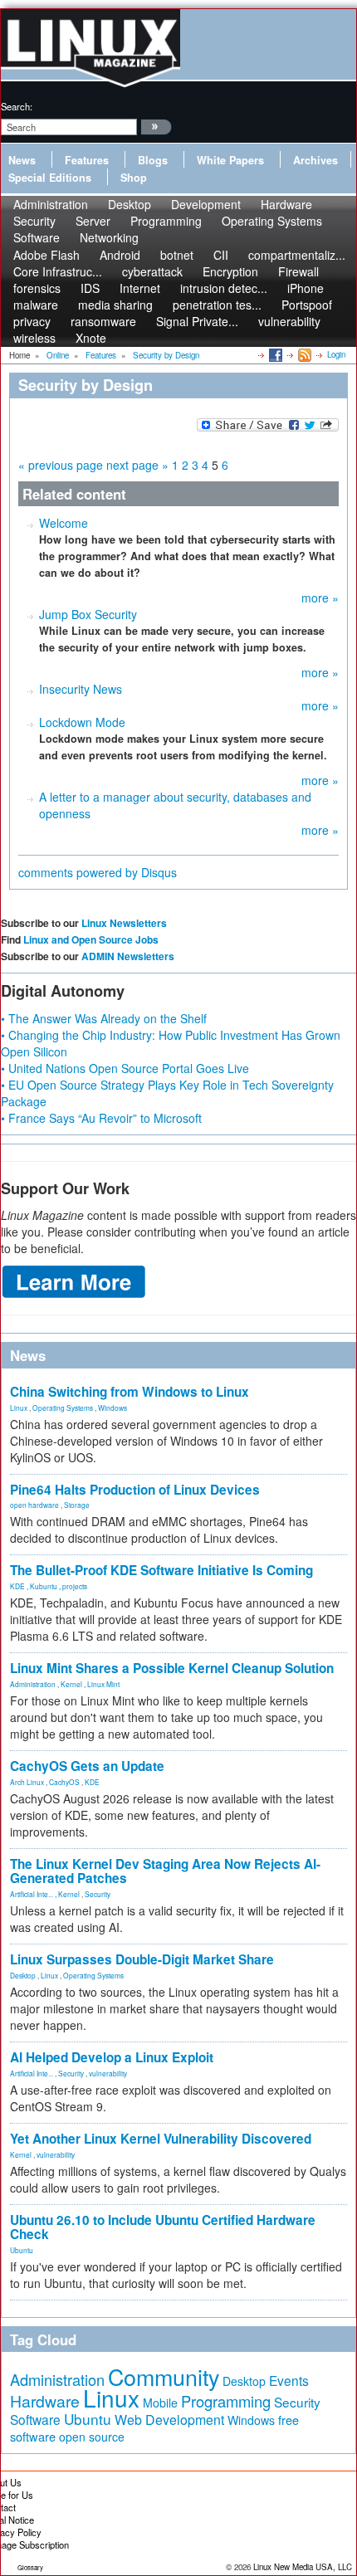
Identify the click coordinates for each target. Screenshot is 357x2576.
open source (92, 2437)
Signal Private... (197, 321)
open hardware (34, 1505)
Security (98, 1894)
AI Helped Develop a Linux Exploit (112, 2057)
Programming (166, 221)
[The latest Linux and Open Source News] (303, 354)
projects (75, 1586)
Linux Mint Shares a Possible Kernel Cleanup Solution (172, 1668)
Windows (112, 1408)
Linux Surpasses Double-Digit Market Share (142, 1959)
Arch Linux (27, 1782)
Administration (33, 1684)
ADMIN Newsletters (128, 956)
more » (320, 598)
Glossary (30, 2567)
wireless (34, 338)
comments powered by (98, 872)
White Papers (230, 160)
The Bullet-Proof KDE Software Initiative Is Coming (161, 1570)
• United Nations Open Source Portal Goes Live (125, 1068)
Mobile (160, 2403)
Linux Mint (103, 1684)
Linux (19, 1408)
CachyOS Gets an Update (87, 1766)
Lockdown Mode (82, 722)
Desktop (23, 1975)
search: (17, 106)
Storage (77, 1505)
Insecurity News (81, 689)
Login (336, 354)
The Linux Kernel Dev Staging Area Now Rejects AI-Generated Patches (165, 1871)
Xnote (91, 338)
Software (37, 237)
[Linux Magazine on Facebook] (274, 354)
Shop (134, 178)
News (22, 160)
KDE (17, 1586)
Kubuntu (44, 1586)
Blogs (153, 160)
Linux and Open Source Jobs (91, 939)
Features (87, 160)
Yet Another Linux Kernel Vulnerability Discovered (161, 2139)
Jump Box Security (88, 614)
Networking (109, 237)
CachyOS (64, 1782)
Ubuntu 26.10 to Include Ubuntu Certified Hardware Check (163, 2227)
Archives (315, 160)
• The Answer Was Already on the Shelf (104, 1018)
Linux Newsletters (124, 923)
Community (164, 2376)
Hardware (45, 2401)
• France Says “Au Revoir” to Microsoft (101, 1118)
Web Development (169, 2420)
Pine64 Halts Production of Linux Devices (135, 1490)
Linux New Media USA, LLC (303, 2567)
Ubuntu (22, 2250)
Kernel (71, 1684)
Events (289, 2380)
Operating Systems (272, 221)
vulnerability (289, 321)
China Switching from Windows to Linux (130, 1392)
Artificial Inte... (32, 1894)
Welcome (64, 523)
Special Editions (50, 178)
